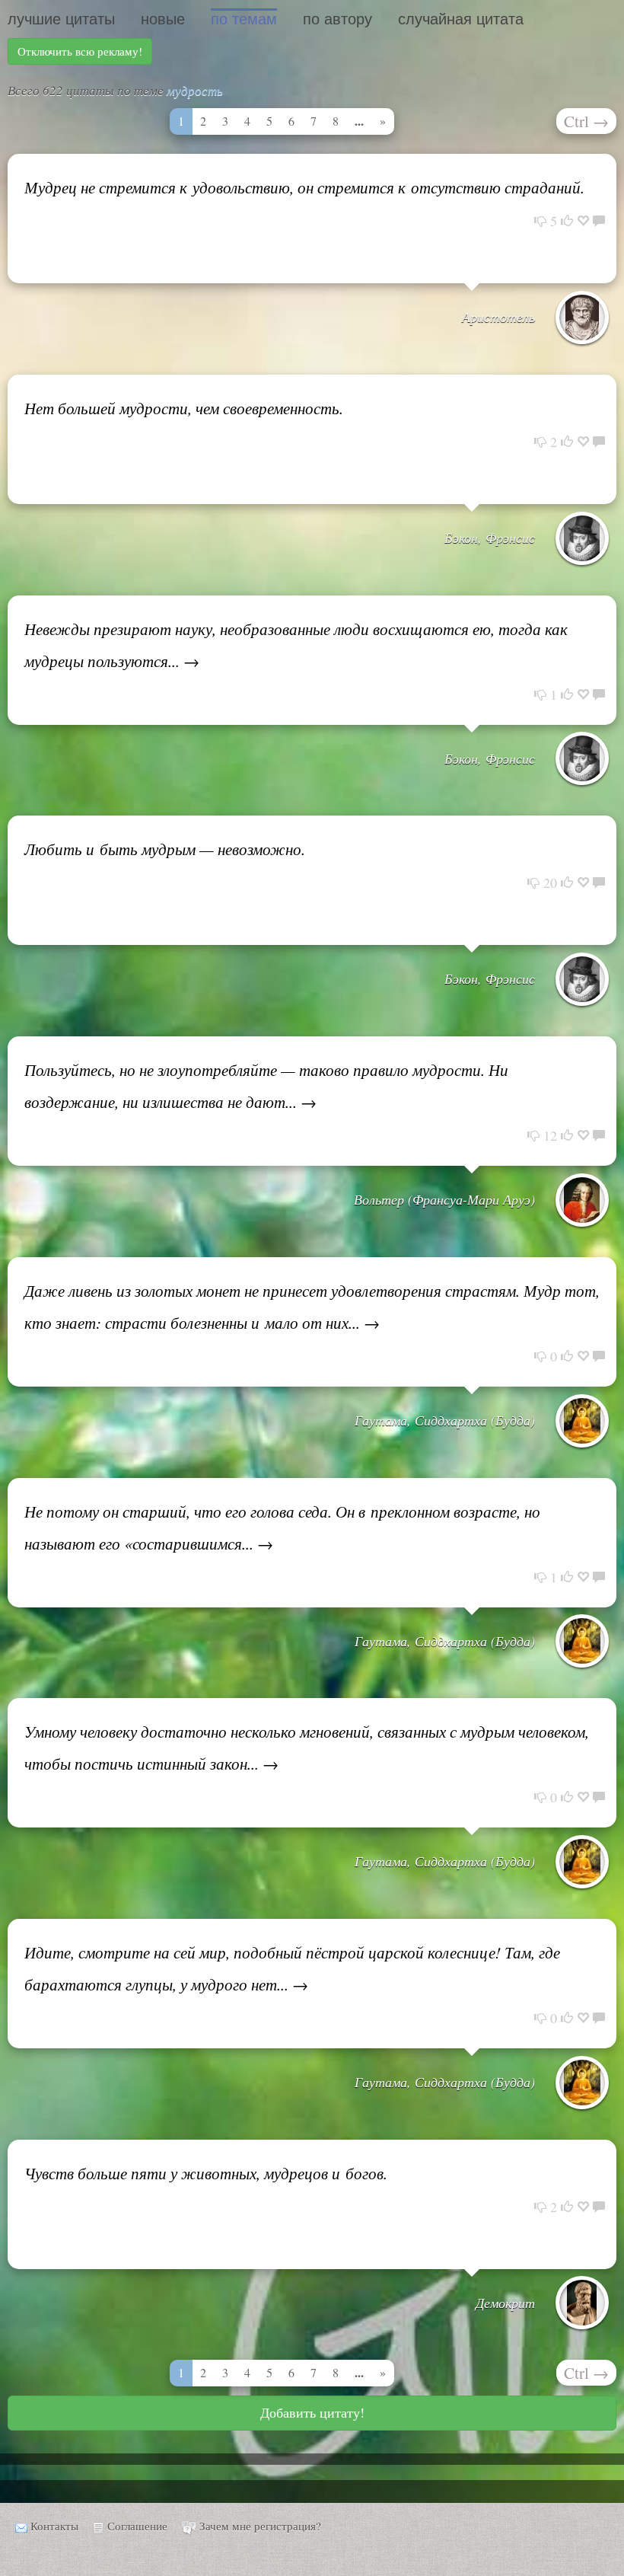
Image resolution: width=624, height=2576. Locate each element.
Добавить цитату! (312, 2412)
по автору (337, 19)
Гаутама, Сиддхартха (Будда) (445, 1420)
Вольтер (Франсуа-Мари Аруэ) (444, 1199)
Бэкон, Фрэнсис (490, 538)
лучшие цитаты (61, 19)
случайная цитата (461, 19)
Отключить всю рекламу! (80, 51)
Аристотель (498, 317)
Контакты (54, 2526)
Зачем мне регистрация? (260, 2526)
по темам (244, 19)
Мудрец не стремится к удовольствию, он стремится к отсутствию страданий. (304, 187)
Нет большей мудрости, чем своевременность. (184, 408)
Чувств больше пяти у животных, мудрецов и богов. (206, 2173)
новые (163, 19)
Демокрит (505, 2303)
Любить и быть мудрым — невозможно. (165, 849)
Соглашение (137, 2526)
